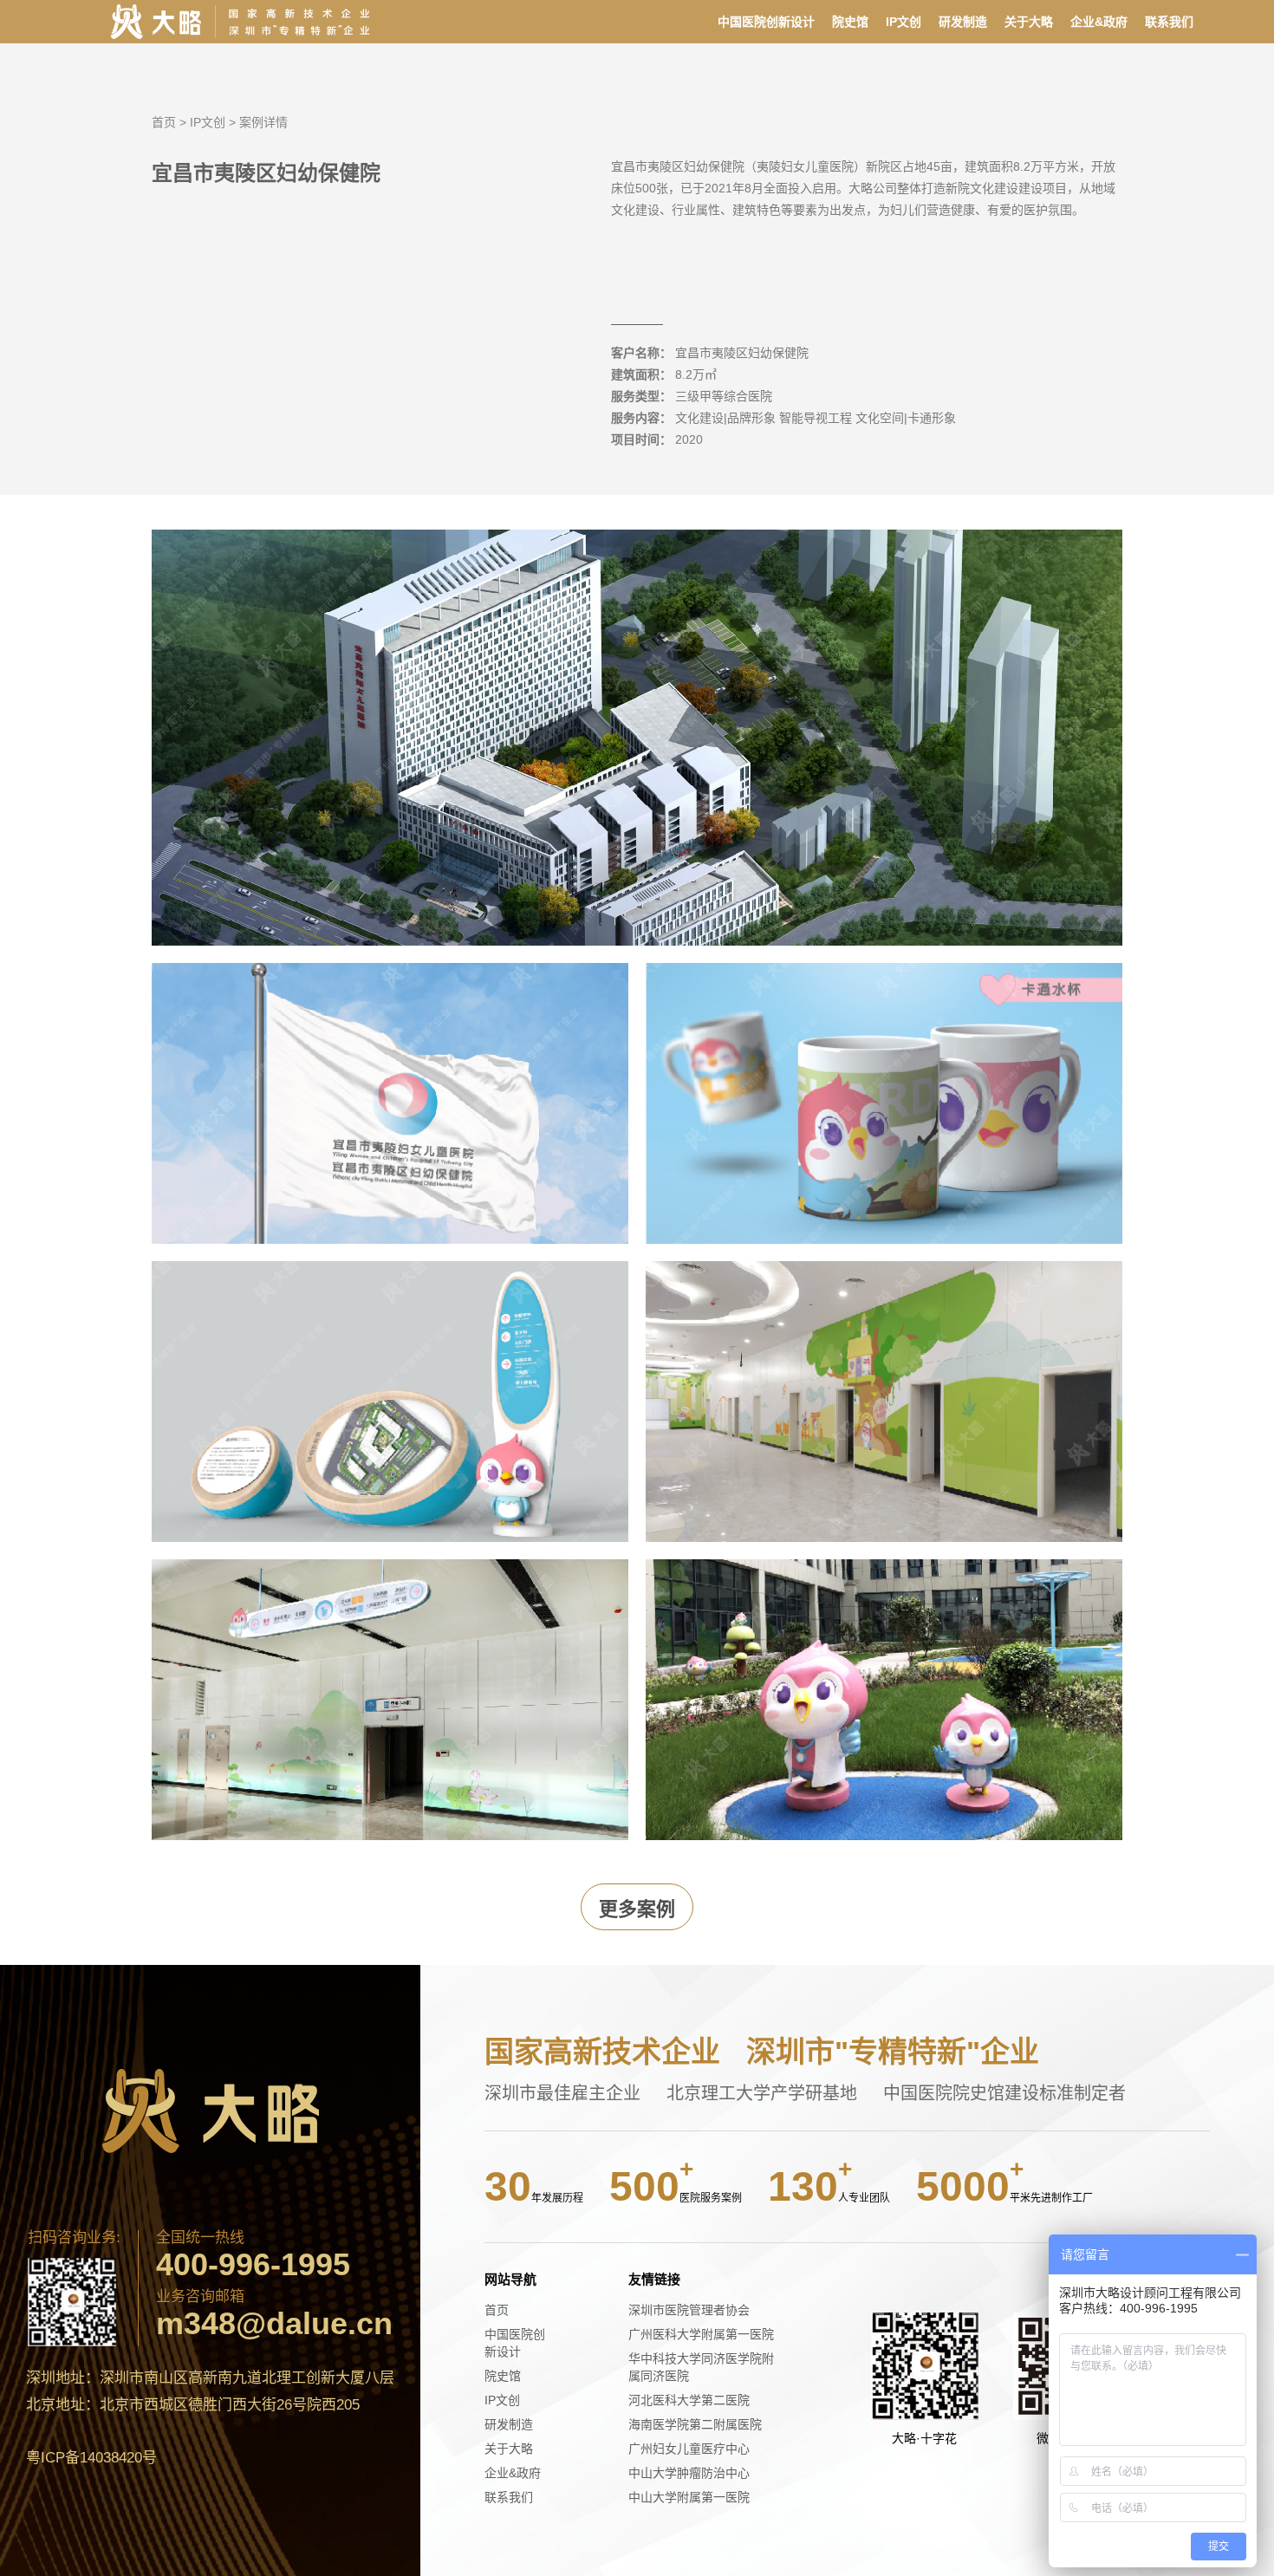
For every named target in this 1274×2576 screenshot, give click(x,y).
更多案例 (637, 1909)
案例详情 (263, 122)
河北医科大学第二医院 (689, 2400)
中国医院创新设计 (766, 22)
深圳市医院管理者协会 (689, 2310)
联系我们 (1169, 22)
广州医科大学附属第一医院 (701, 2334)
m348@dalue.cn (274, 2324)
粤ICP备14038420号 (91, 2458)
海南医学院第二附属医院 (695, 2424)
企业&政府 (1099, 22)
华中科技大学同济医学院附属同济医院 (701, 2367)
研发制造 (963, 22)
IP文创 (903, 22)
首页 (164, 122)
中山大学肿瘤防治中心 (689, 2473)
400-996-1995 (253, 2265)
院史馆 (850, 22)
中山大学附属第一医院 (689, 2497)
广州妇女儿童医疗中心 (689, 2449)
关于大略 (1029, 22)
